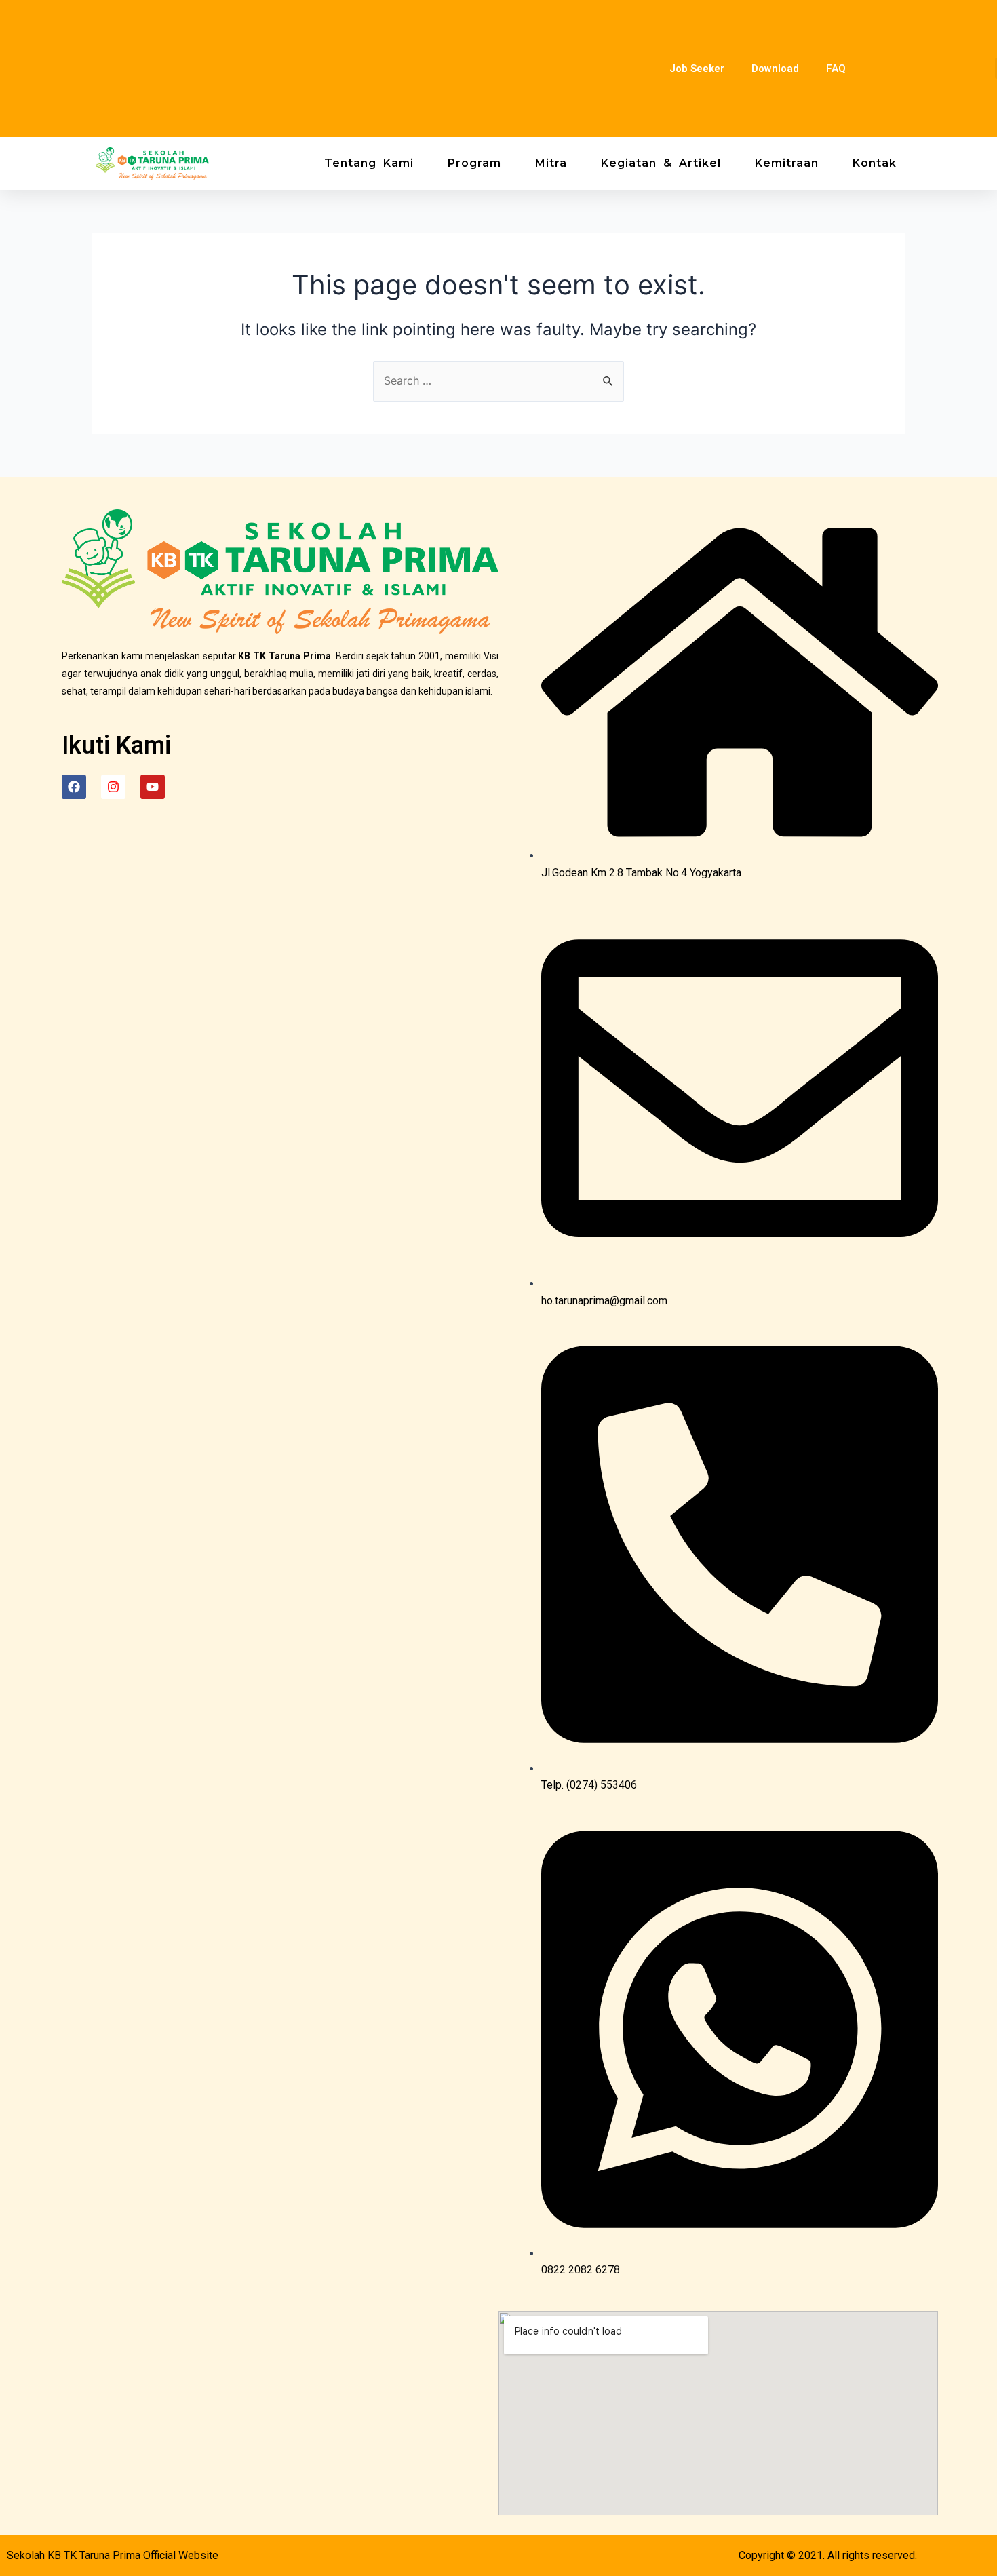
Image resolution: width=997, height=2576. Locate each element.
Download (775, 69)
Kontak (875, 163)
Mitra (551, 163)
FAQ (836, 69)
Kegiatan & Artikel (661, 163)
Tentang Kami (369, 163)
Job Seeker (697, 69)
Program (474, 163)
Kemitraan (787, 163)
